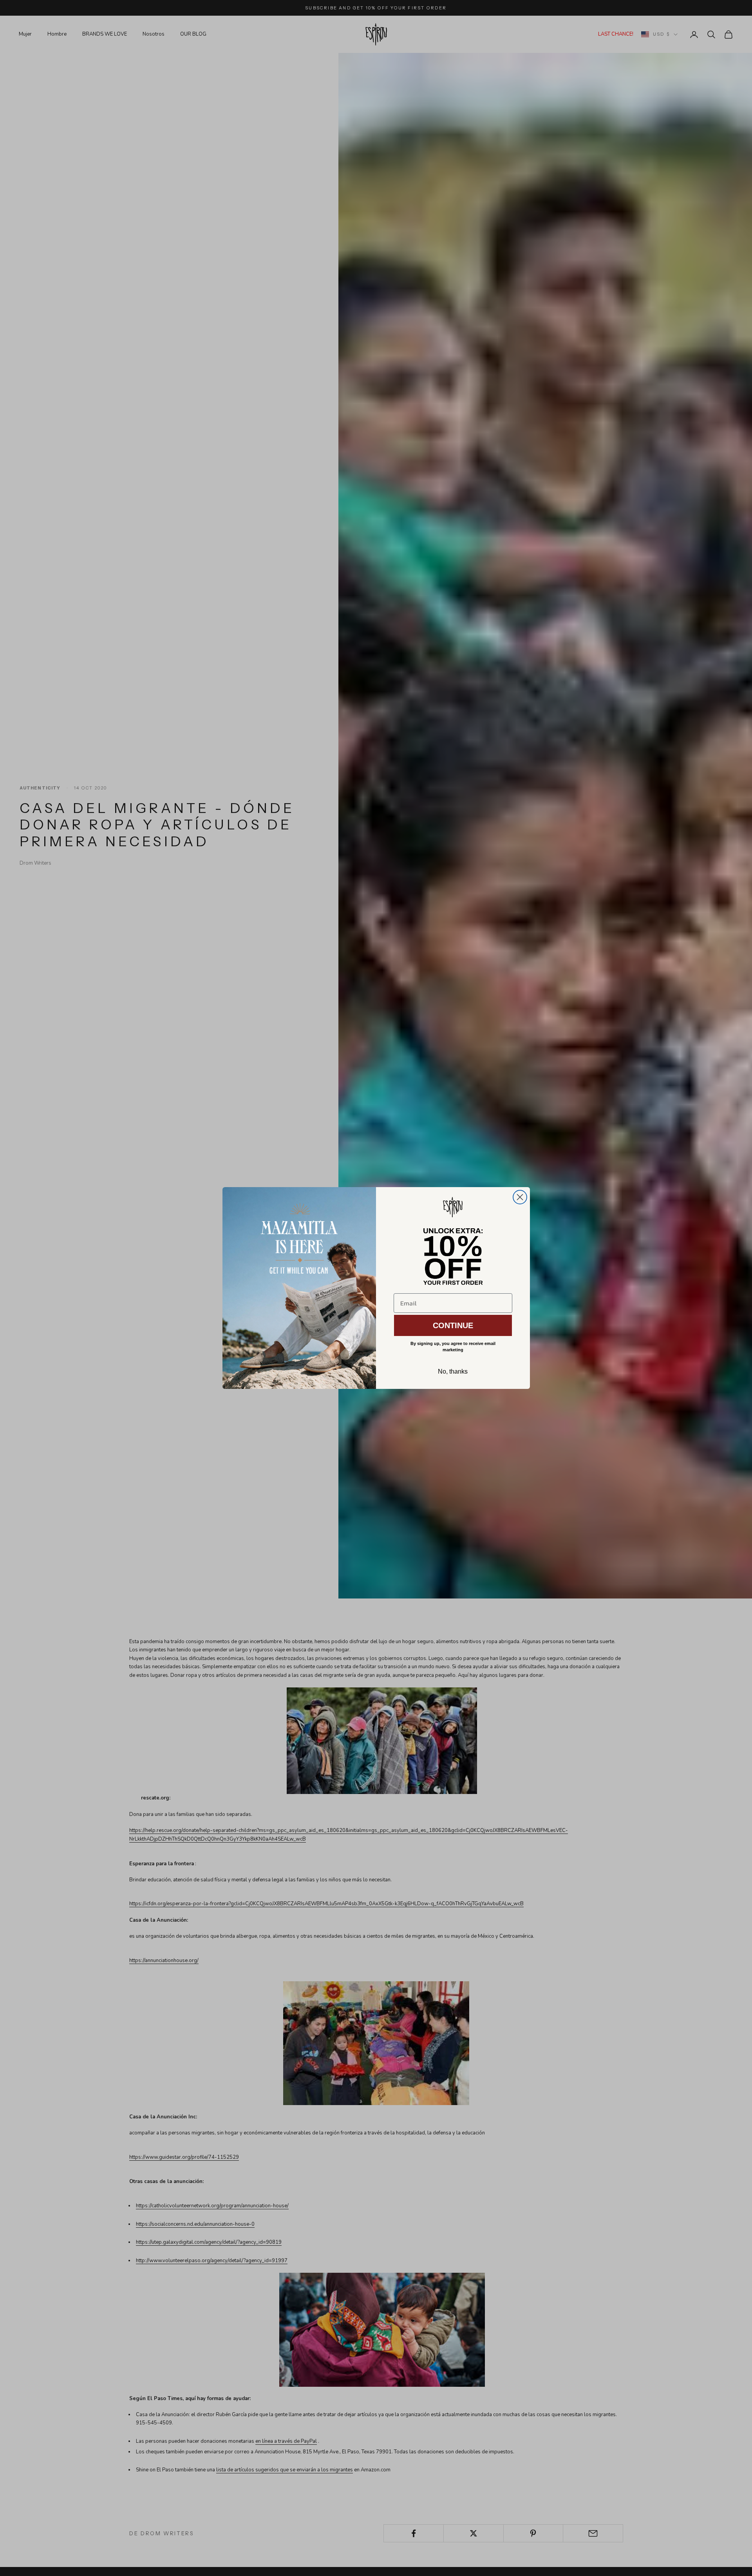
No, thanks (453, 1371)
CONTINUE (453, 1325)
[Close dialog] (520, 1197)
